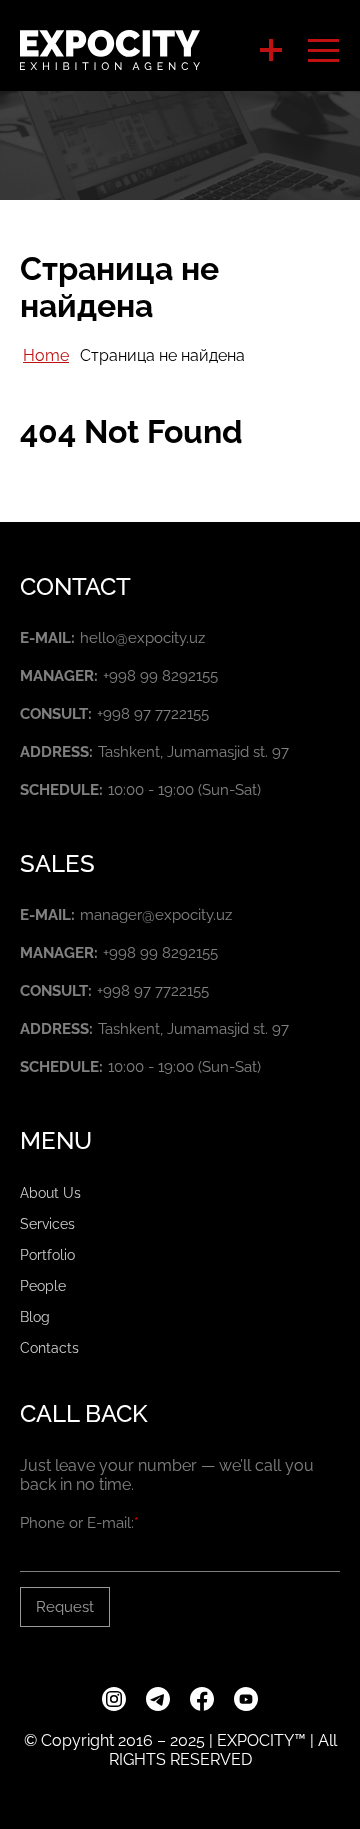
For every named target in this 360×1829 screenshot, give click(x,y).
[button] (271, 50)
